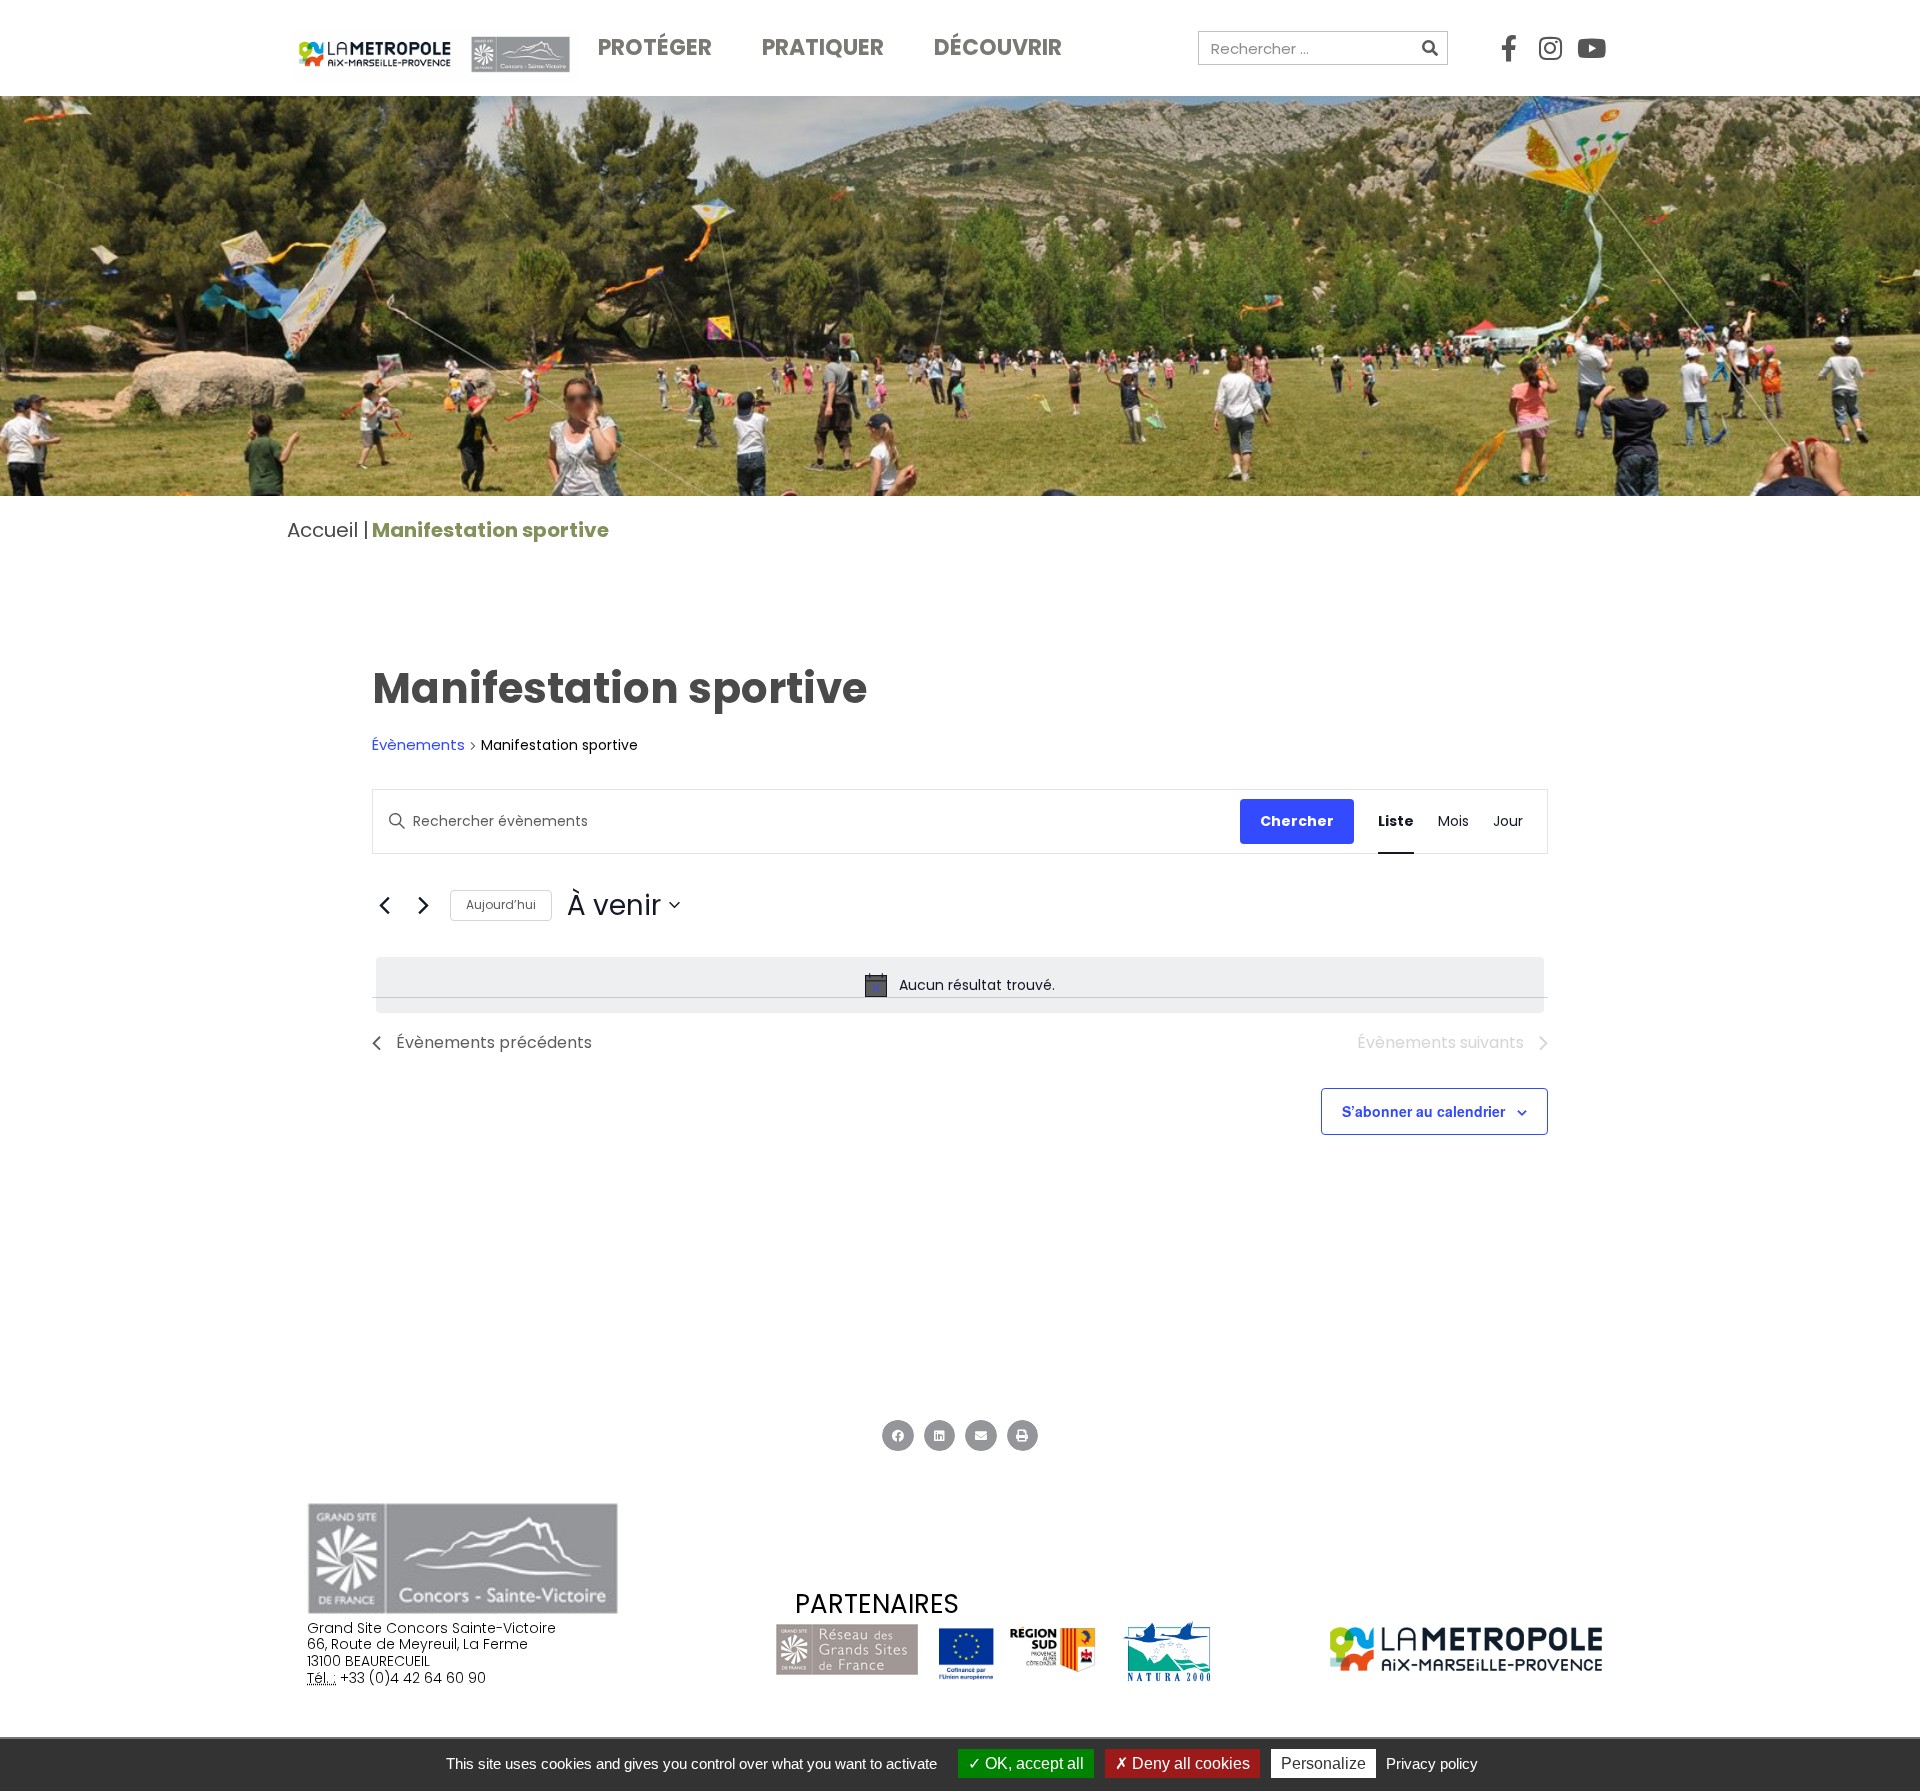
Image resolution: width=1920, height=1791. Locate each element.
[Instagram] (1550, 48)
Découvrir (998, 47)
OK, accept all (1032, 1763)
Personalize (1323, 1763)
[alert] (960, 985)
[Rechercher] (1430, 48)
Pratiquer (823, 47)
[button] (898, 1436)
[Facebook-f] (1509, 48)
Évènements (418, 745)
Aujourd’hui (501, 904)
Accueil (322, 530)
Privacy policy (1432, 1763)
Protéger (655, 47)
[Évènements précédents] (384, 905)
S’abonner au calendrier (1423, 1111)
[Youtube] (1591, 48)
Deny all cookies (1189, 1763)
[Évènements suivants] (423, 905)
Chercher (1297, 821)
